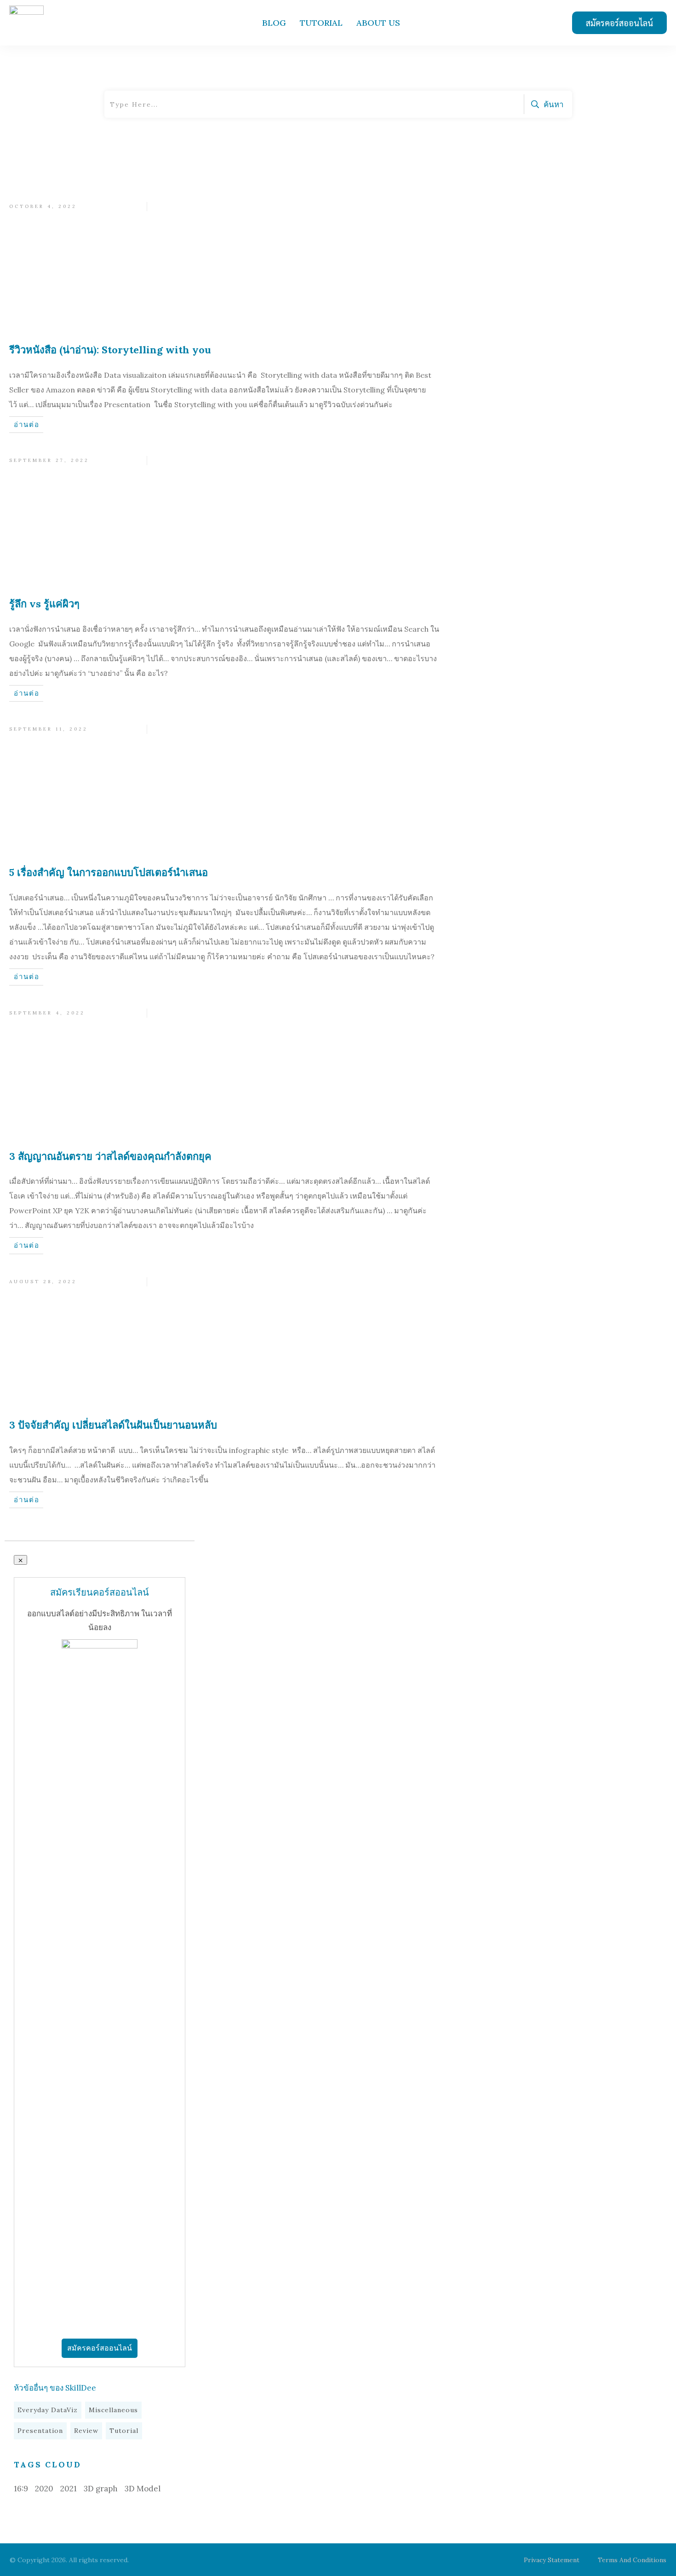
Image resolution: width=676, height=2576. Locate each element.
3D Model (143, 2489)
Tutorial (124, 2431)
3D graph (101, 2489)
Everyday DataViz (48, 2410)
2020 (44, 2489)
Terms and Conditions (632, 2560)
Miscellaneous (113, 2410)
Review (86, 2431)
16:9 (21, 2489)
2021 (69, 2489)
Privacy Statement (552, 2560)
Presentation (40, 2431)
